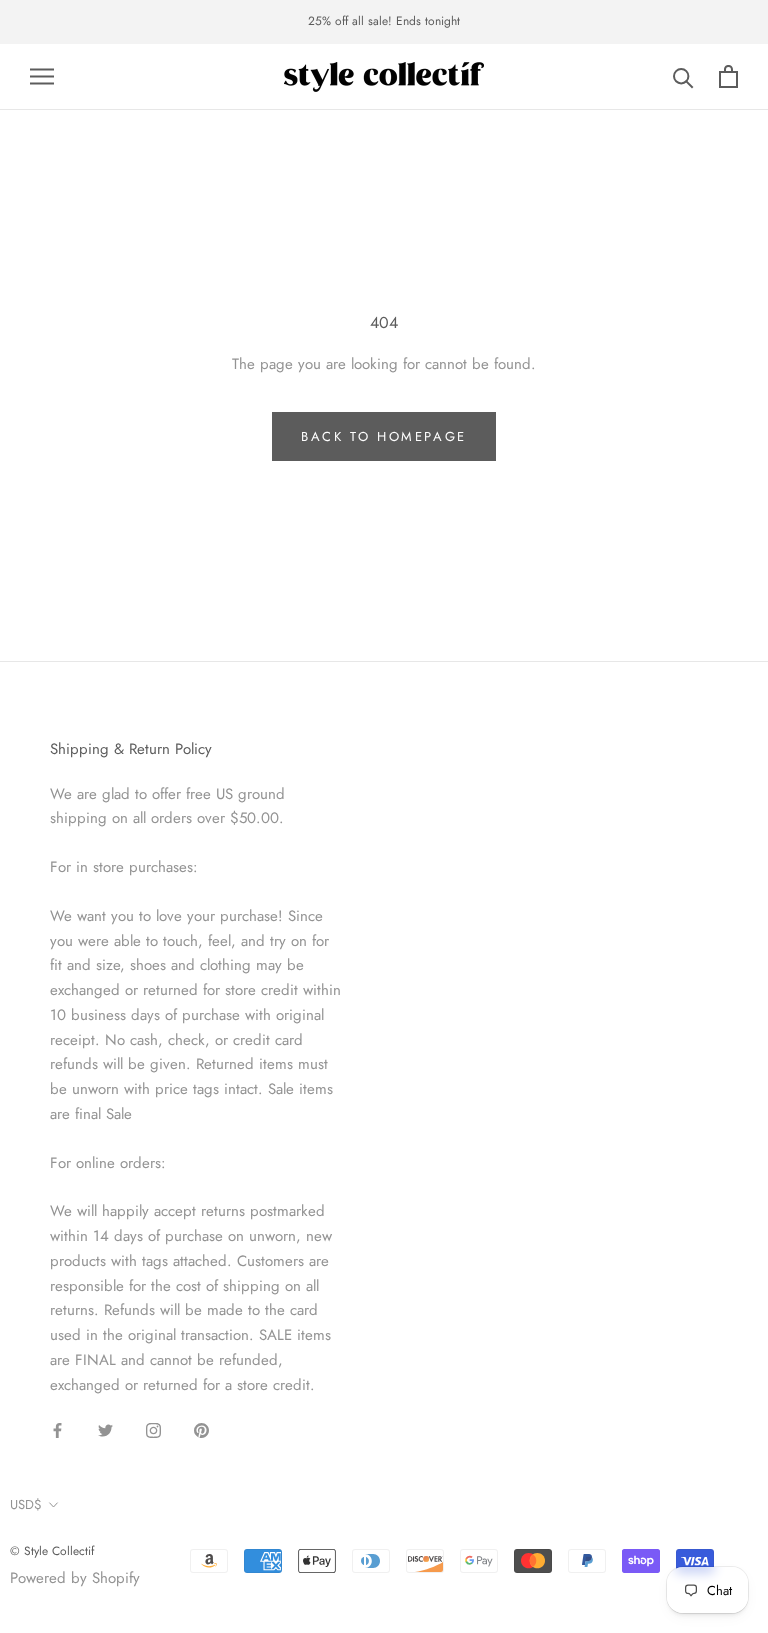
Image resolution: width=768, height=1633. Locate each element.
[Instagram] (153, 1429)
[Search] (683, 76)
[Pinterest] (201, 1429)
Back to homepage (384, 436)
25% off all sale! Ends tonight (384, 21)
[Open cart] (728, 76)
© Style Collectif (52, 1551)
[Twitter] (105, 1429)
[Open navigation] (42, 76)
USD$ (26, 1504)
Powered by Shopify (75, 1578)
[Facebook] (57, 1429)
